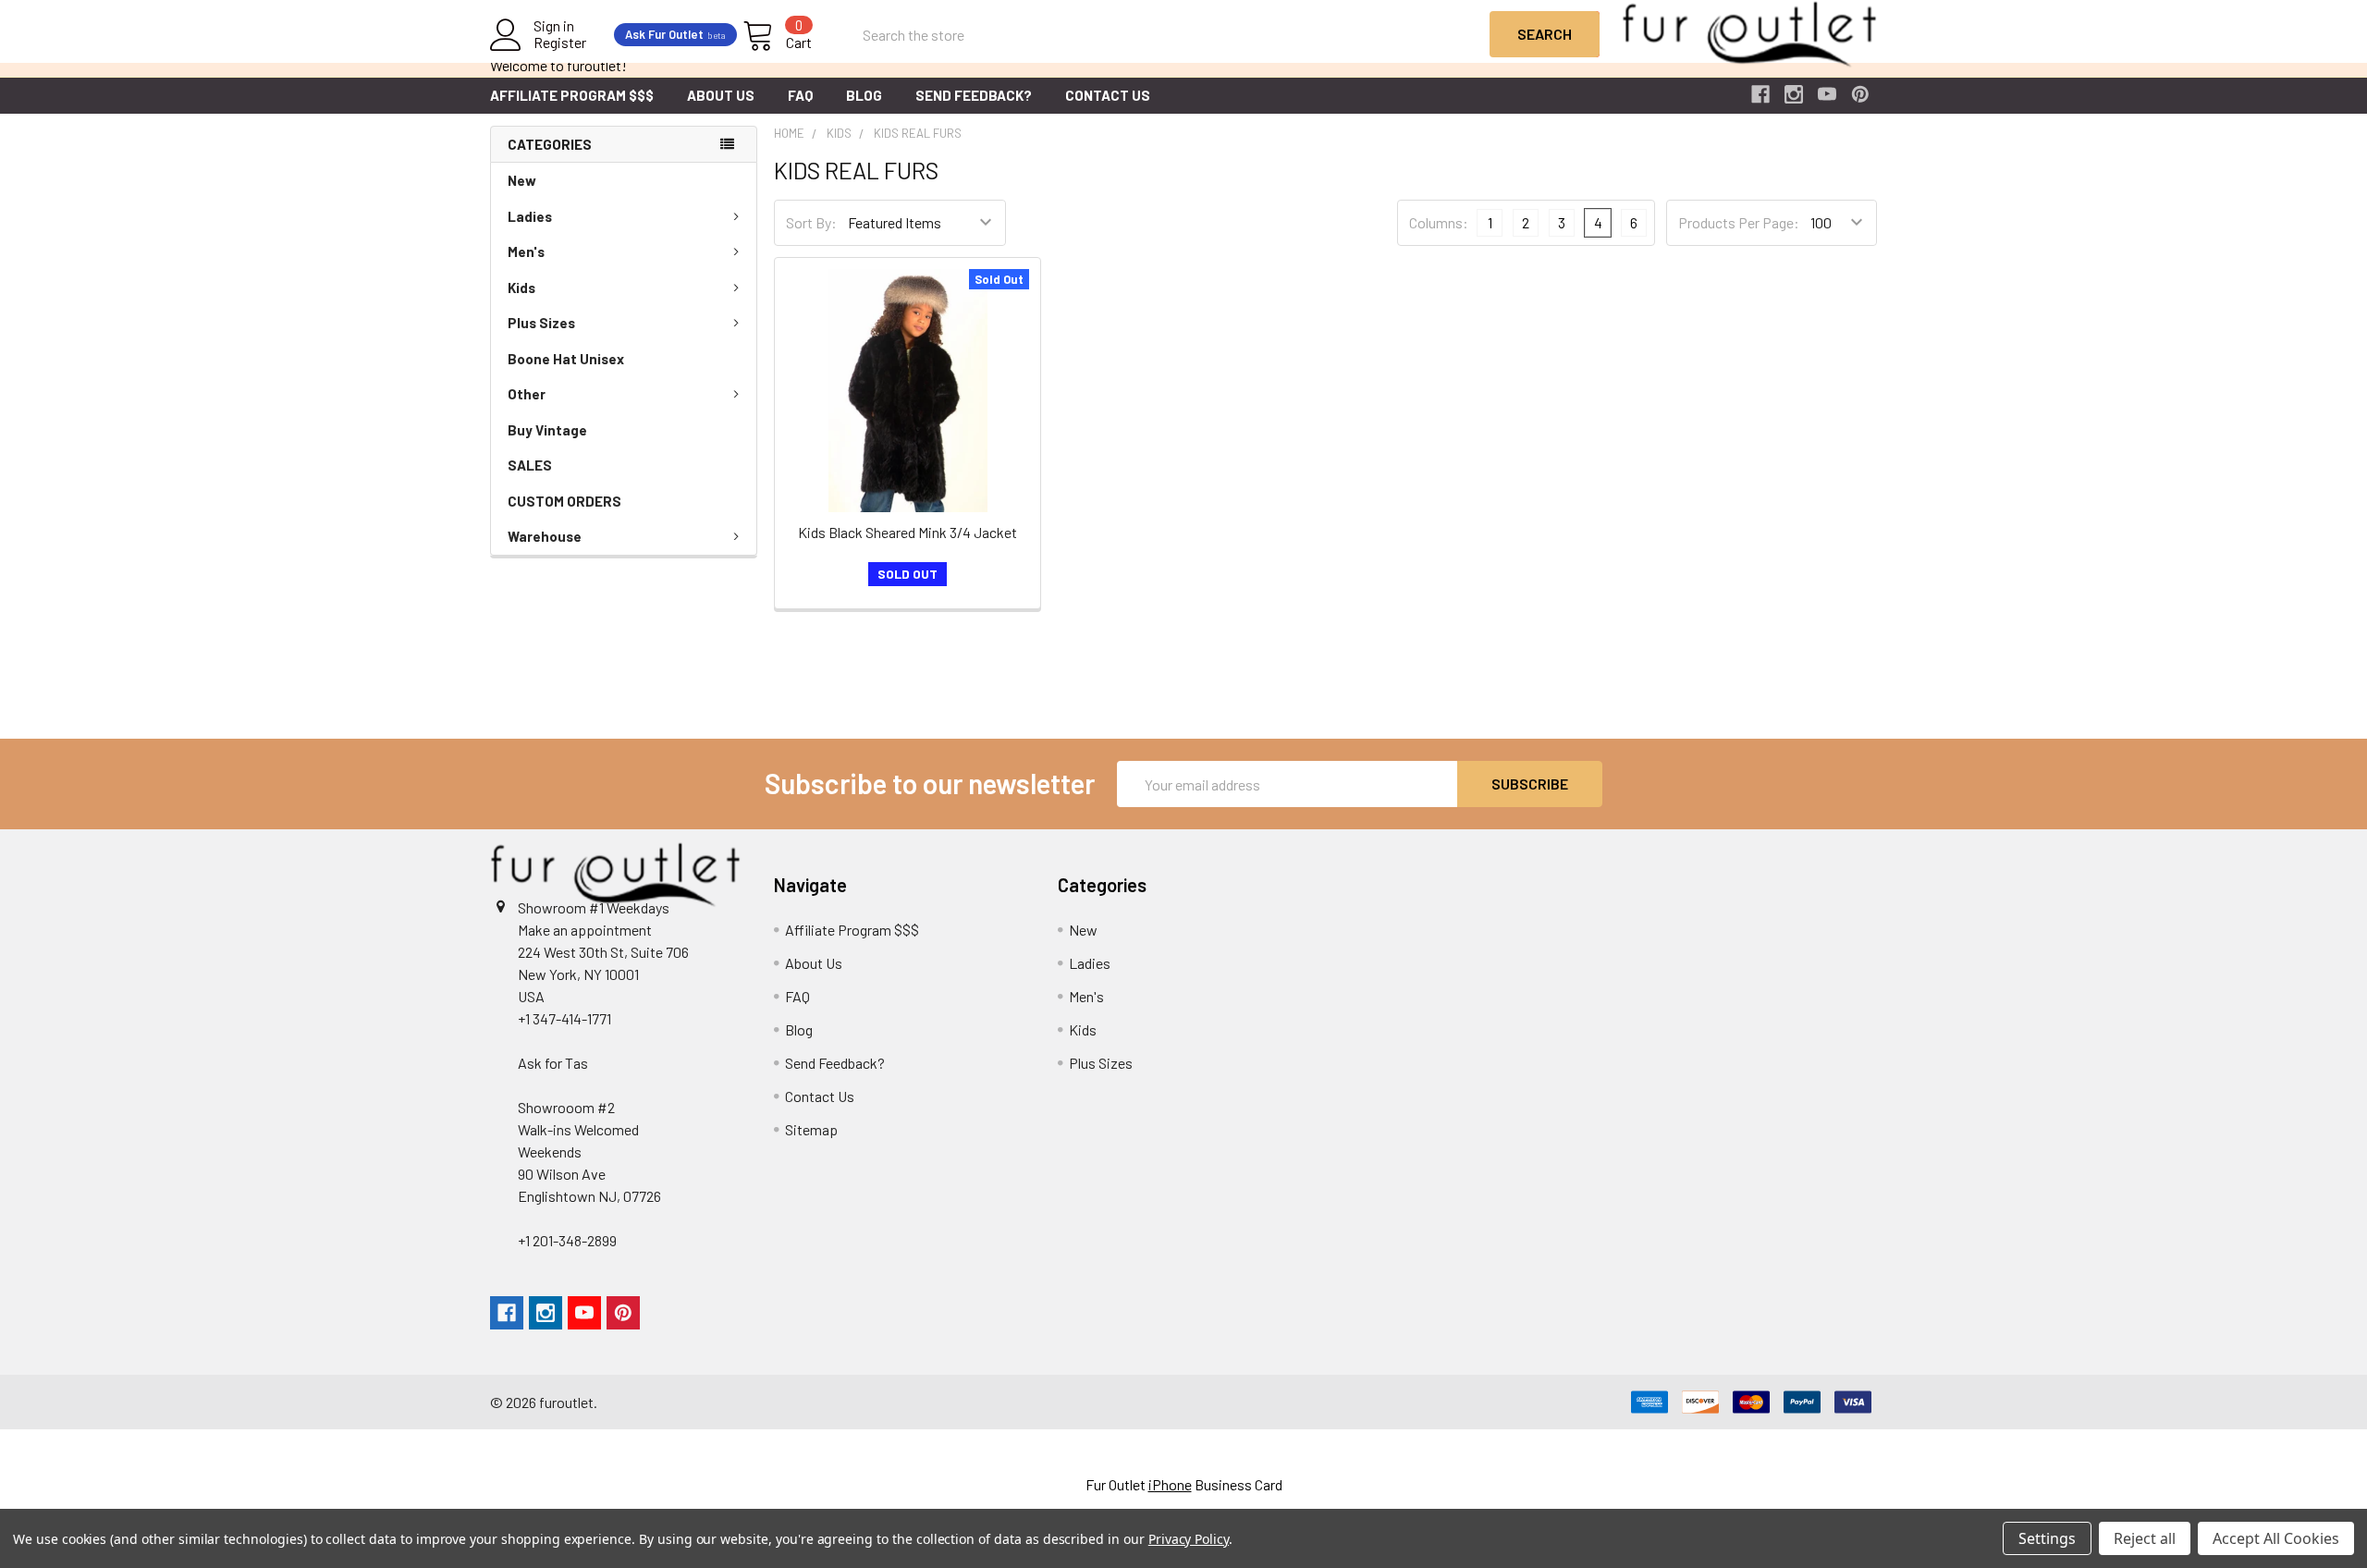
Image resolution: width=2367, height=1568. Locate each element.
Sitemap (811, 1129)
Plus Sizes (541, 323)
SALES (530, 465)
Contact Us (1108, 95)
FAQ (800, 95)
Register (560, 43)
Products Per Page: (1739, 222)
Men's (526, 251)
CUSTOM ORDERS (564, 501)
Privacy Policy (1189, 1539)
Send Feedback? (974, 95)
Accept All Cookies (2276, 1538)
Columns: (1439, 222)
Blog (864, 95)
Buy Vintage (547, 430)
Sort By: (811, 222)
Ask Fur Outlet (675, 34)
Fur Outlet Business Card (1184, 1484)
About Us (721, 95)
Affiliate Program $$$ (572, 95)
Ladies (530, 216)
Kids (521, 288)
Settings (2047, 1538)
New (522, 180)
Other (527, 394)
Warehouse (545, 536)
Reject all (2145, 1538)
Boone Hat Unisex (566, 359)
